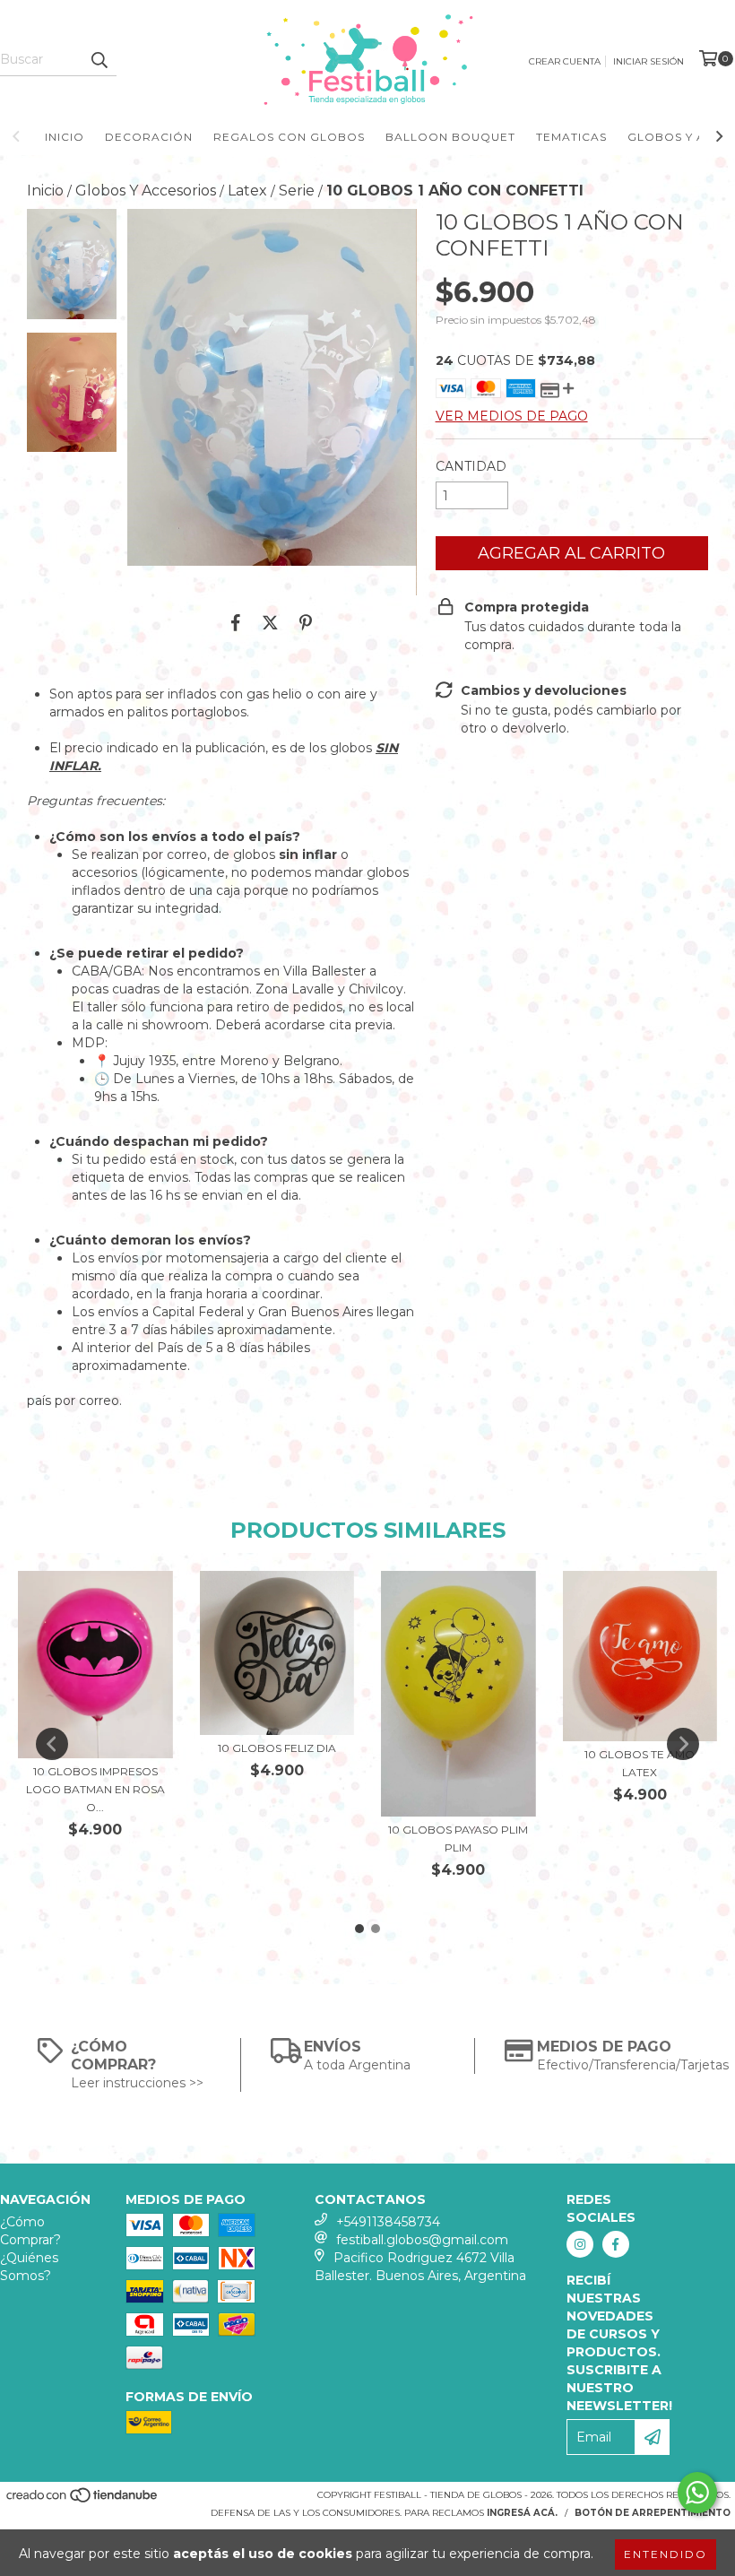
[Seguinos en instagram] (580, 2244)
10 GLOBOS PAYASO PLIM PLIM (458, 1839)
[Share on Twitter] (270, 622)
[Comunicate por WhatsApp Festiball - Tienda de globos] (697, 2493)
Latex (247, 191)
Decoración (149, 137)
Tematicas (571, 137)
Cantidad (471, 466)
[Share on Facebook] (236, 622)
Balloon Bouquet (450, 137)
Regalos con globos (289, 137)
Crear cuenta (565, 61)
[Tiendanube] (83, 2501)
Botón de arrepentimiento (653, 2513)
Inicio (65, 137)
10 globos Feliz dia (277, 1748)
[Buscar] (99, 60)
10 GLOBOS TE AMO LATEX (640, 1763)
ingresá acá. (522, 2513)
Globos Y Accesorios (146, 191)
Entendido (666, 2554)
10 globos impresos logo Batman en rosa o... (95, 1789)
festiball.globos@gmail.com (422, 2240)
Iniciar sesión (649, 61)
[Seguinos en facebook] (616, 2244)
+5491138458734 (388, 2222)
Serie (297, 191)
